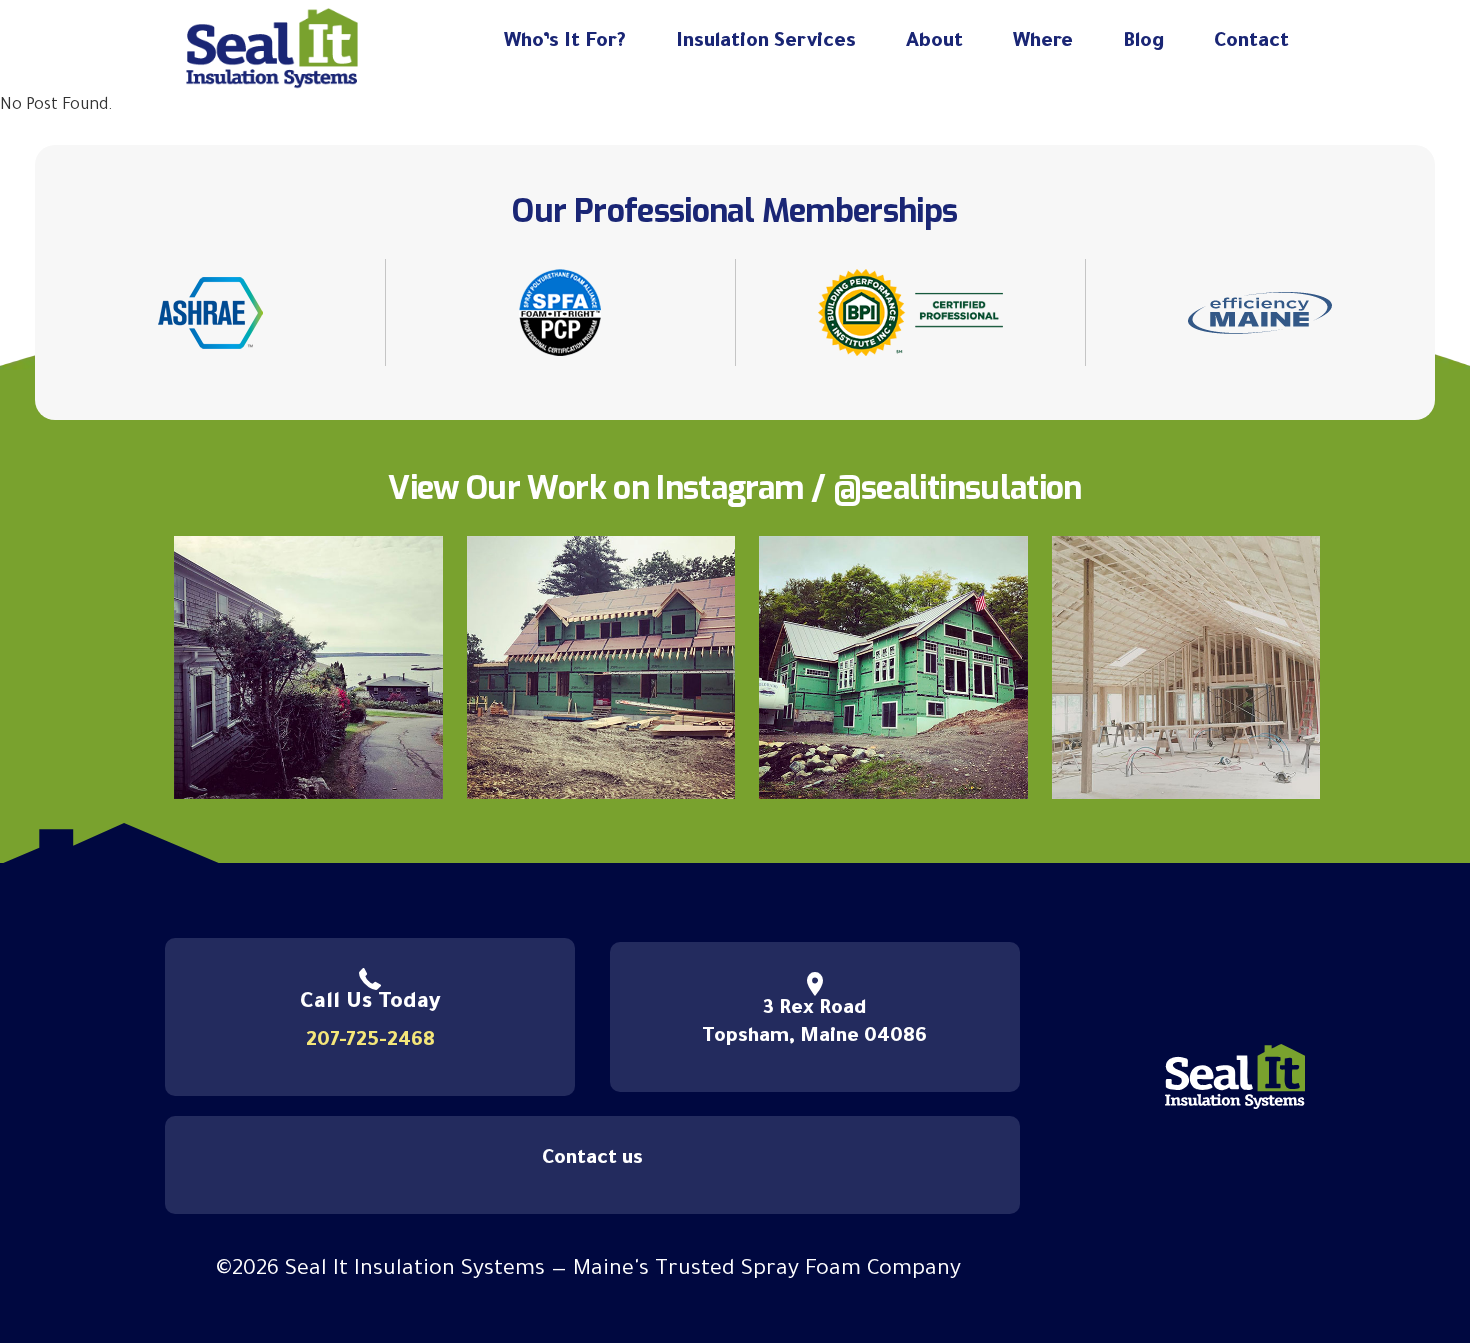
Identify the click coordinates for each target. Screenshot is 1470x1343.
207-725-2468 (370, 1042)
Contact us (592, 1160)
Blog (1143, 43)
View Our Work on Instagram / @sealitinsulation (735, 488)
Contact (1251, 43)
